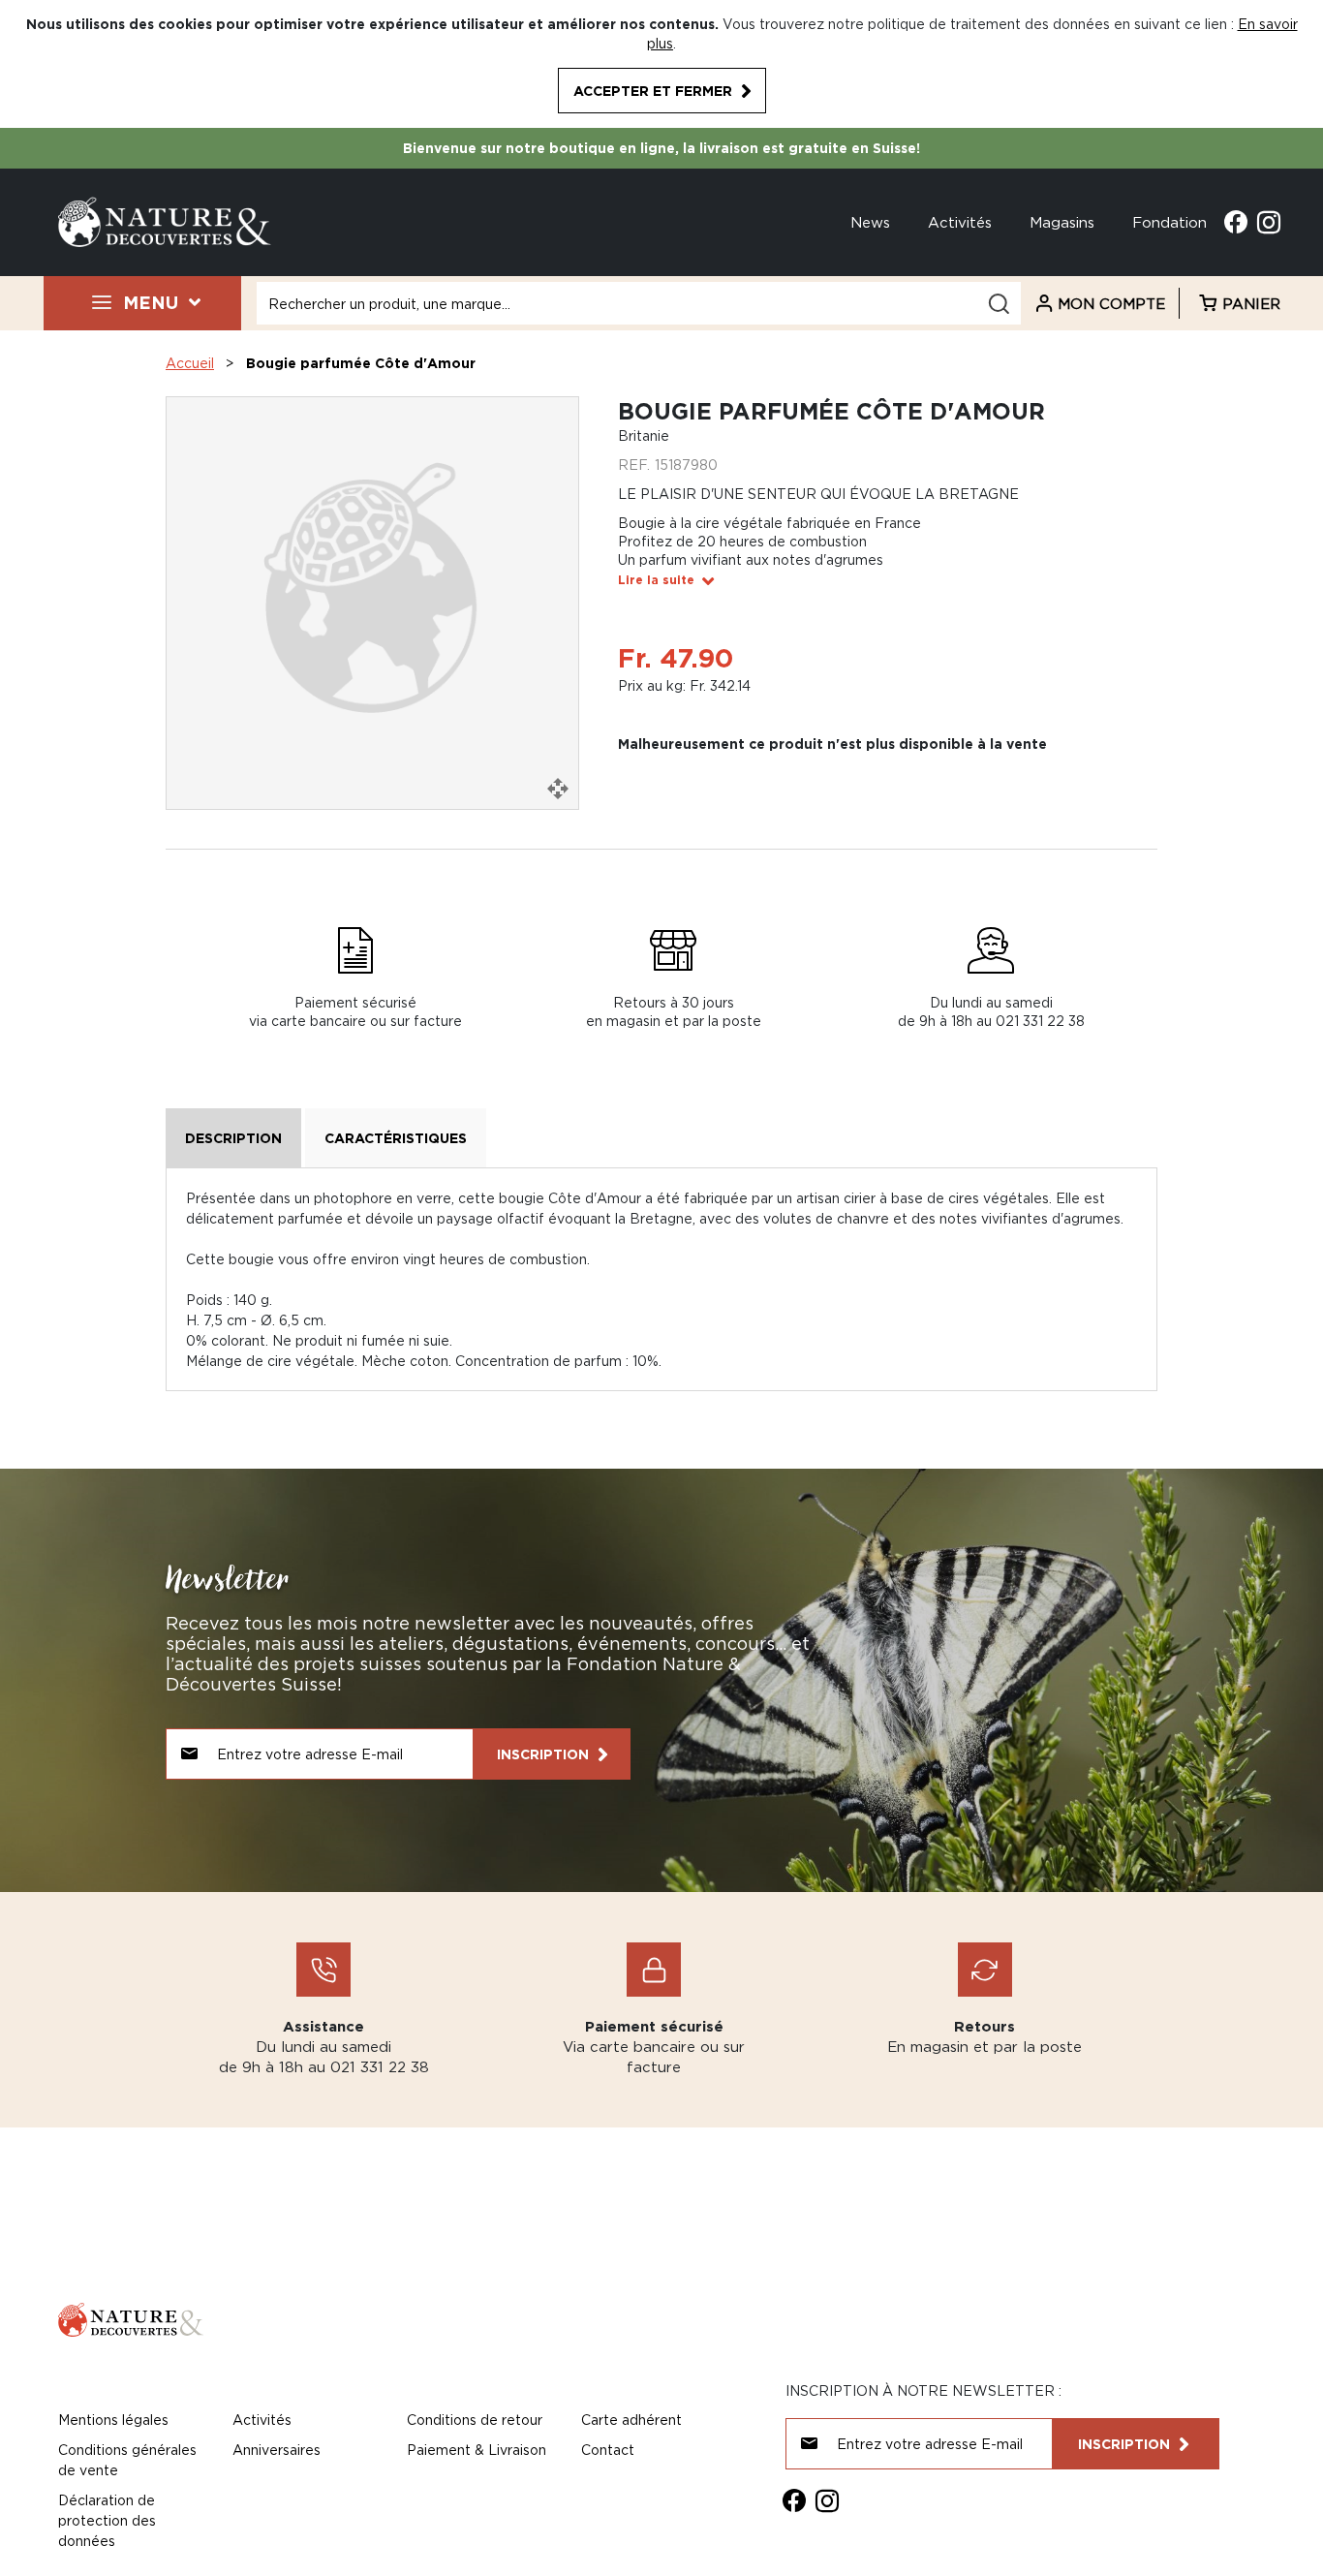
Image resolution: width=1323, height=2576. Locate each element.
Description (233, 1138)
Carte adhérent (631, 2420)
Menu (151, 302)
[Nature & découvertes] (165, 220)
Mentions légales (113, 2420)
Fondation (1169, 222)
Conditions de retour (475, 2420)
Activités (960, 222)
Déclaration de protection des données (107, 2520)
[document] (661, 64)
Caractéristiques (396, 1138)
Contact (608, 2450)
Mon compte (1111, 303)
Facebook (1236, 222)
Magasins (1062, 222)
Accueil (190, 363)
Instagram (1269, 222)
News (870, 222)
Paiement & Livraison (477, 2450)
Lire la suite (656, 580)
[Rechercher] (999, 304)
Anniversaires (277, 2450)
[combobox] (639, 303)
